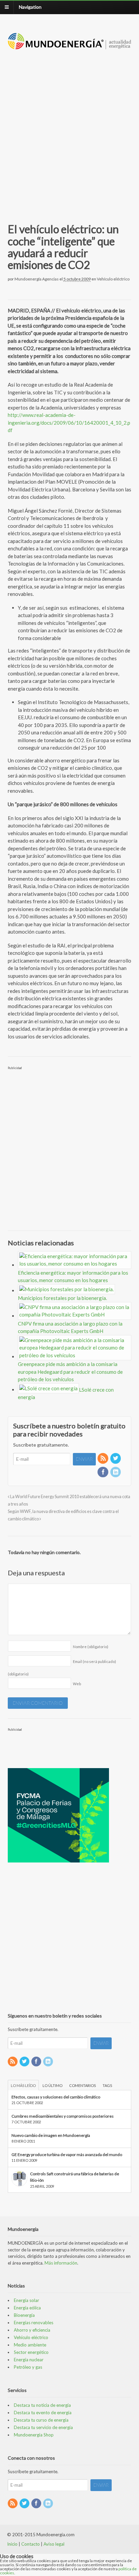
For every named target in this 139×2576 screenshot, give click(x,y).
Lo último (52, 2085)
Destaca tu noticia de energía (42, 2405)
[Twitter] (116, 1459)
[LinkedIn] (116, 1472)
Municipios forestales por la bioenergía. (62, 1298)
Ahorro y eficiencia (32, 2330)
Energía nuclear (29, 2360)
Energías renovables (34, 2323)
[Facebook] (103, 1472)
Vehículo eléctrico (113, 279)
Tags (107, 2085)
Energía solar (26, 2300)
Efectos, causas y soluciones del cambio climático (56, 2097)
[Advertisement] (69, 128)
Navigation (30, 7)
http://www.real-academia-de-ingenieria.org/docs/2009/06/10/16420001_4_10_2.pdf (69, 422)
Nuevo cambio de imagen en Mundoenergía (51, 2135)
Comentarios (82, 2085)
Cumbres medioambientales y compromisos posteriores (63, 2116)
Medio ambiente (30, 2345)
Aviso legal (54, 2544)
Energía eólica (27, 2308)
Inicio (12, 2544)
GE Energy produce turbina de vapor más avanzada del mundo (67, 2155)
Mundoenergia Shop (34, 2435)
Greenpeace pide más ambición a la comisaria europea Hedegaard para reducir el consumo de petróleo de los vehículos (70, 1372)
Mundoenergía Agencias (37, 279)
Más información (61, 2263)
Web (77, 1684)
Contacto (31, 2544)
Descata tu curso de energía (41, 2420)
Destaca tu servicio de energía (43, 2427)
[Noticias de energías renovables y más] (70, 46)
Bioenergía (24, 2315)
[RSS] (103, 1459)
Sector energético (31, 2352)
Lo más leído (23, 2085)
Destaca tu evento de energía (43, 2413)
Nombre (91, 1647)
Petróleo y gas (28, 2367)
